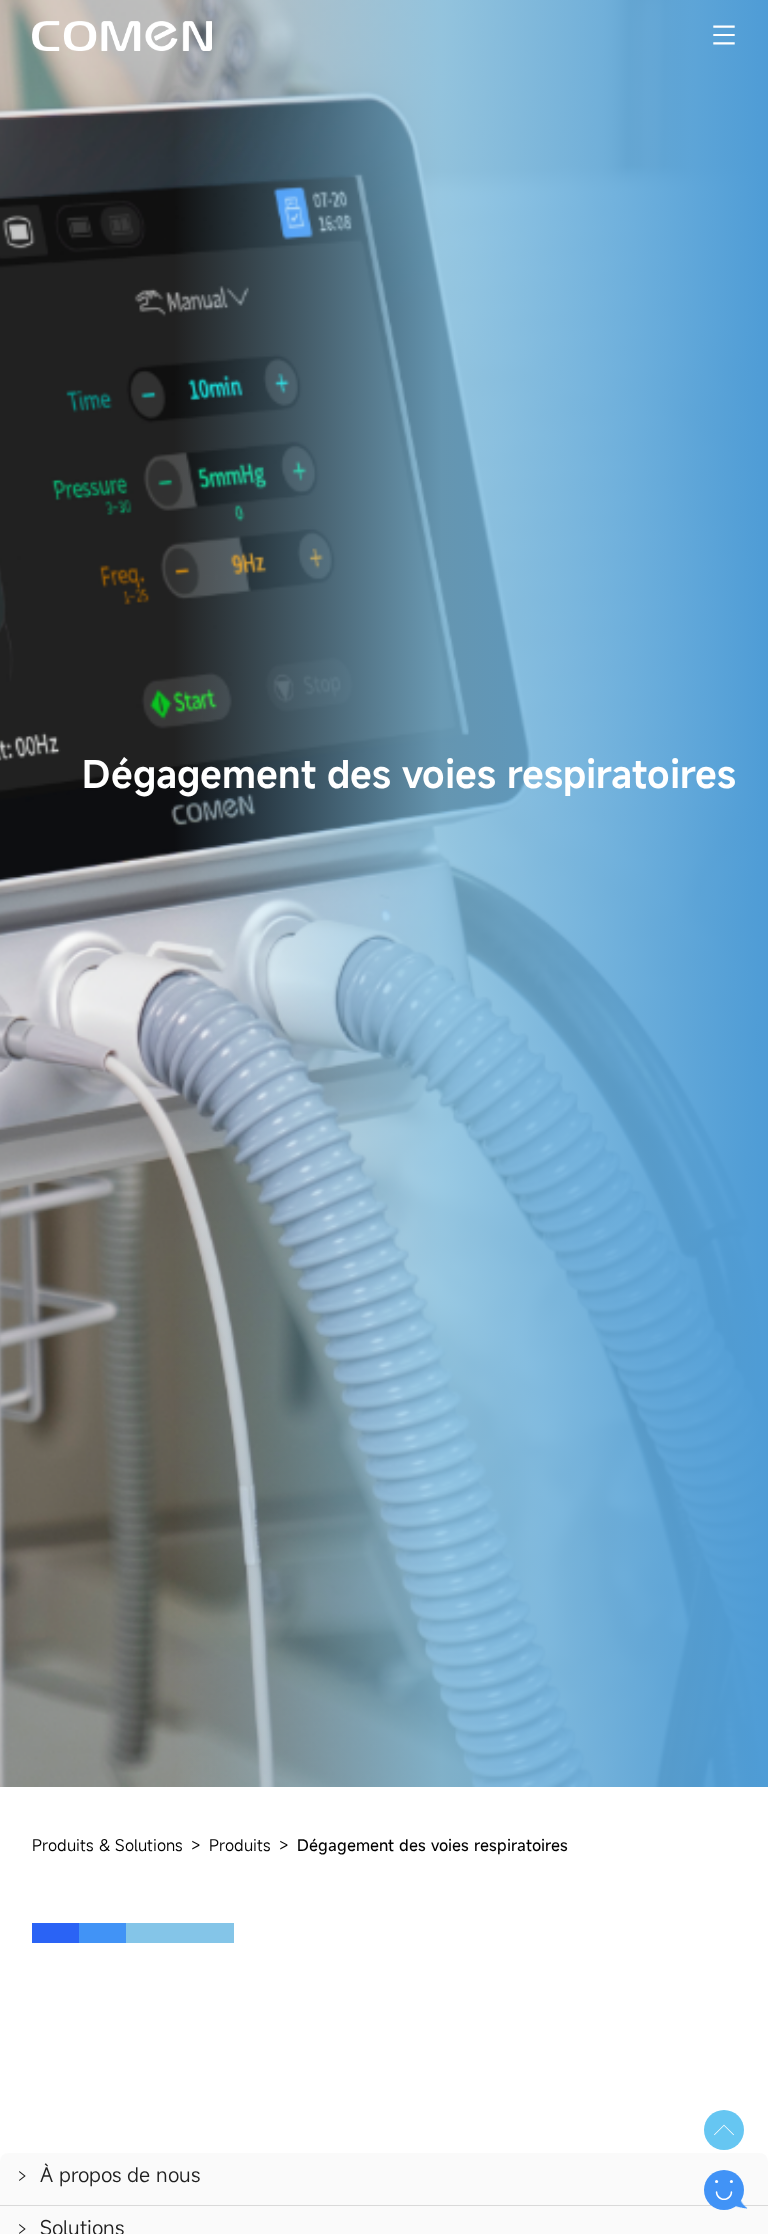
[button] (384, 2179)
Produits (240, 1845)
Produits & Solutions (107, 1845)
